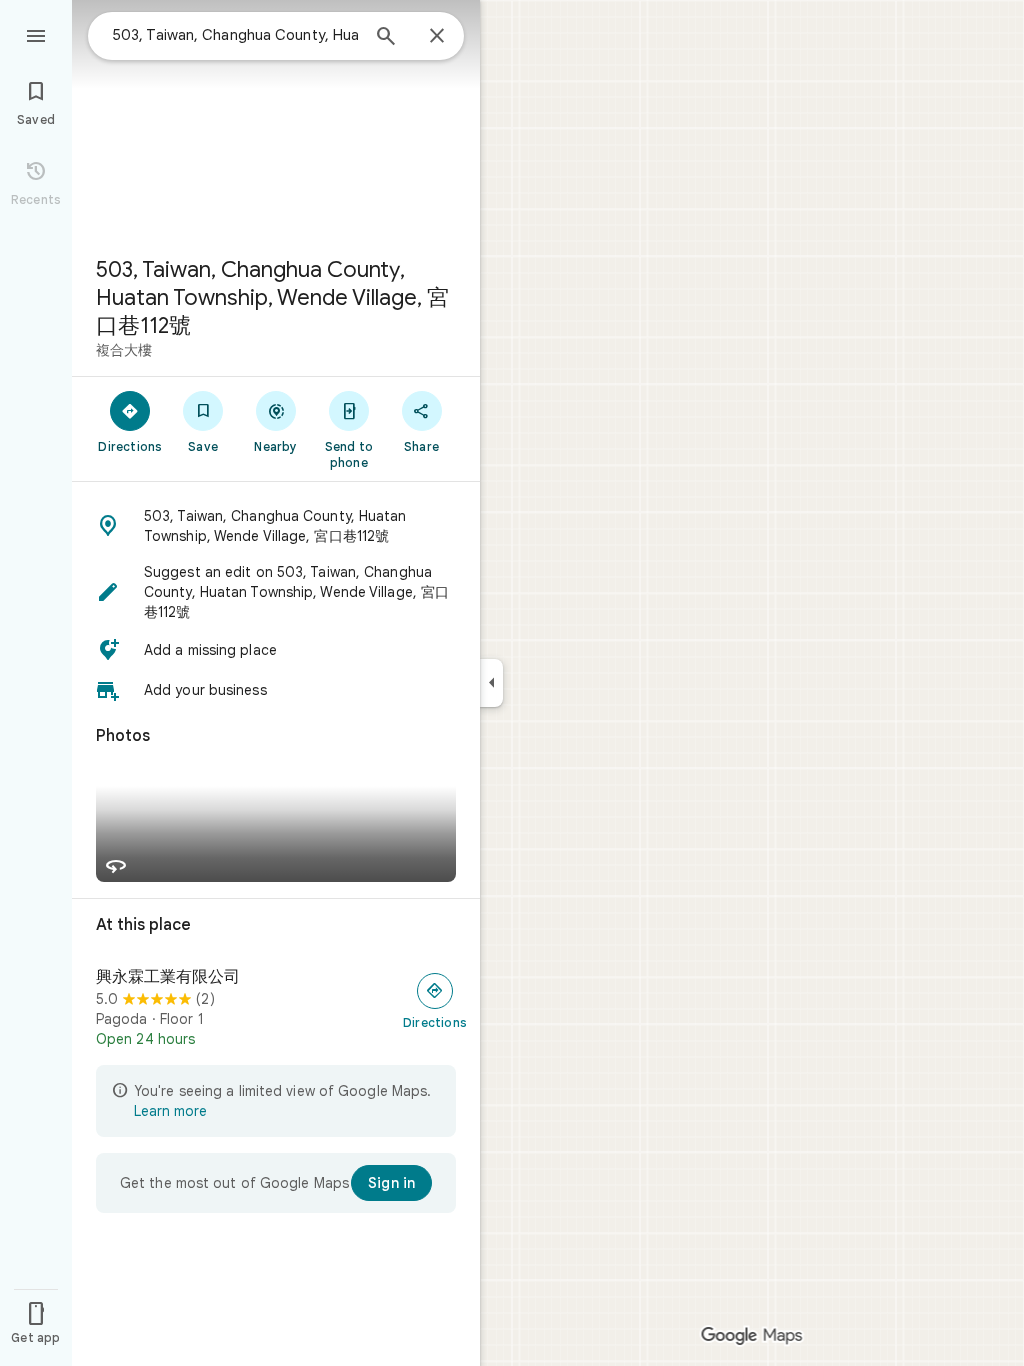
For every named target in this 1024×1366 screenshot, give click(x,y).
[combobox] (235, 35)
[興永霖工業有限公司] (276, 1008)
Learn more (170, 1111)
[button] (276, 526)
